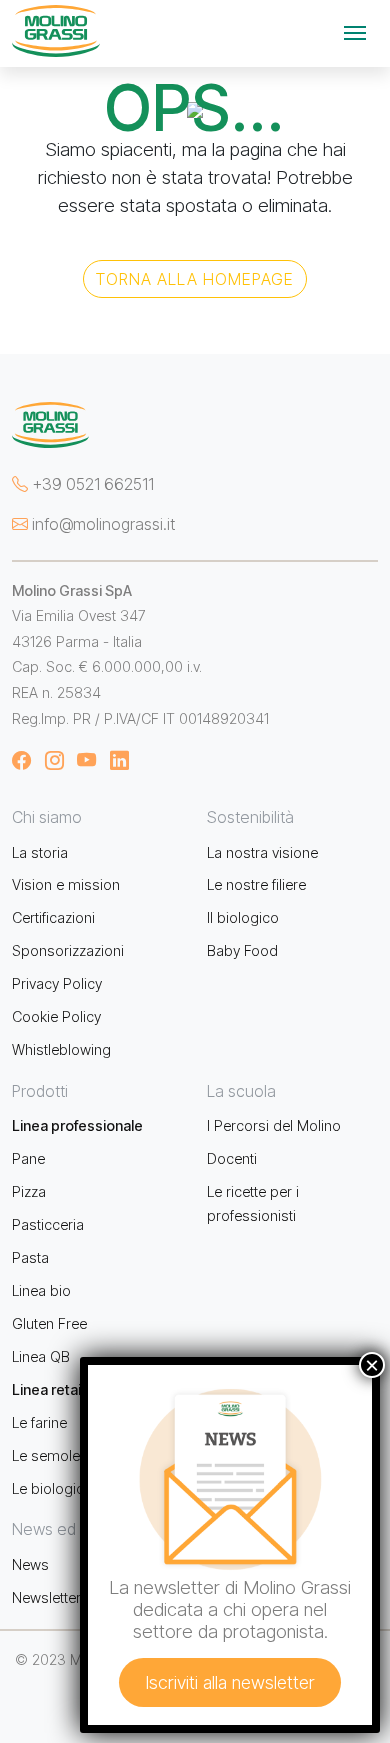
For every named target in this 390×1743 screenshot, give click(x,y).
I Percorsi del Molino (274, 1125)
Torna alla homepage (195, 279)
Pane (28, 1158)
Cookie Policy (56, 1016)
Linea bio (41, 1290)
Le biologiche (56, 1488)
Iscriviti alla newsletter (230, 1682)
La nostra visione (262, 852)
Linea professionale (77, 1125)
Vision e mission (66, 884)
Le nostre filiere (256, 884)
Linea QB (41, 1356)
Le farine (39, 1422)
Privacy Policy (57, 983)
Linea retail (48, 1389)
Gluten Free (49, 1323)
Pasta (30, 1257)
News (30, 1564)
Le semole (46, 1455)
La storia (40, 852)
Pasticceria (48, 1224)
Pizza (29, 1191)
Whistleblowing (61, 1049)
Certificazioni (53, 917)
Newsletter (46, 1597)
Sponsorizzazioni (68, 950)
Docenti (232, 1158)
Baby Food (242, 950)
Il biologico (243, 917)
